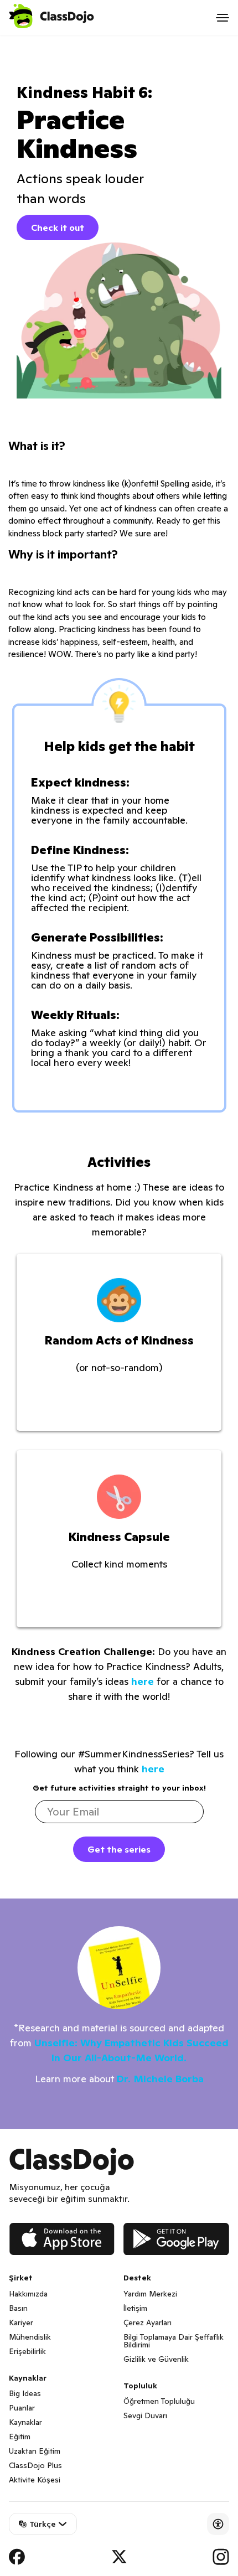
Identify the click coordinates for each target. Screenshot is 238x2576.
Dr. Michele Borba (160, 2079)
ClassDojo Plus (35, 2465)
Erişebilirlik (27, 2351)
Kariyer (21, 2322)
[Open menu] (223, 18)
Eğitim (20, 2437)
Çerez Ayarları (148, 2322)
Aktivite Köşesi (35, 2480)
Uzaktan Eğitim (35, 2451)
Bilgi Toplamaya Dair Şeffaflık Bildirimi (174, 2341)
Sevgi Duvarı (145, 2415)
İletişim (135, 2308)
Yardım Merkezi (150, 2294)
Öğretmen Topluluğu (159, 2401)
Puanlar (22, 2408)
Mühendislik (30, 2337)
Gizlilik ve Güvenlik (156, 2359)
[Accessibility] (218, 2524)
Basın (18, 2308)
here (143, 1681)
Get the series (119, 1849)
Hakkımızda (28, 2294)
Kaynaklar (25, 2422)
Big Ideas (25, 2393)
